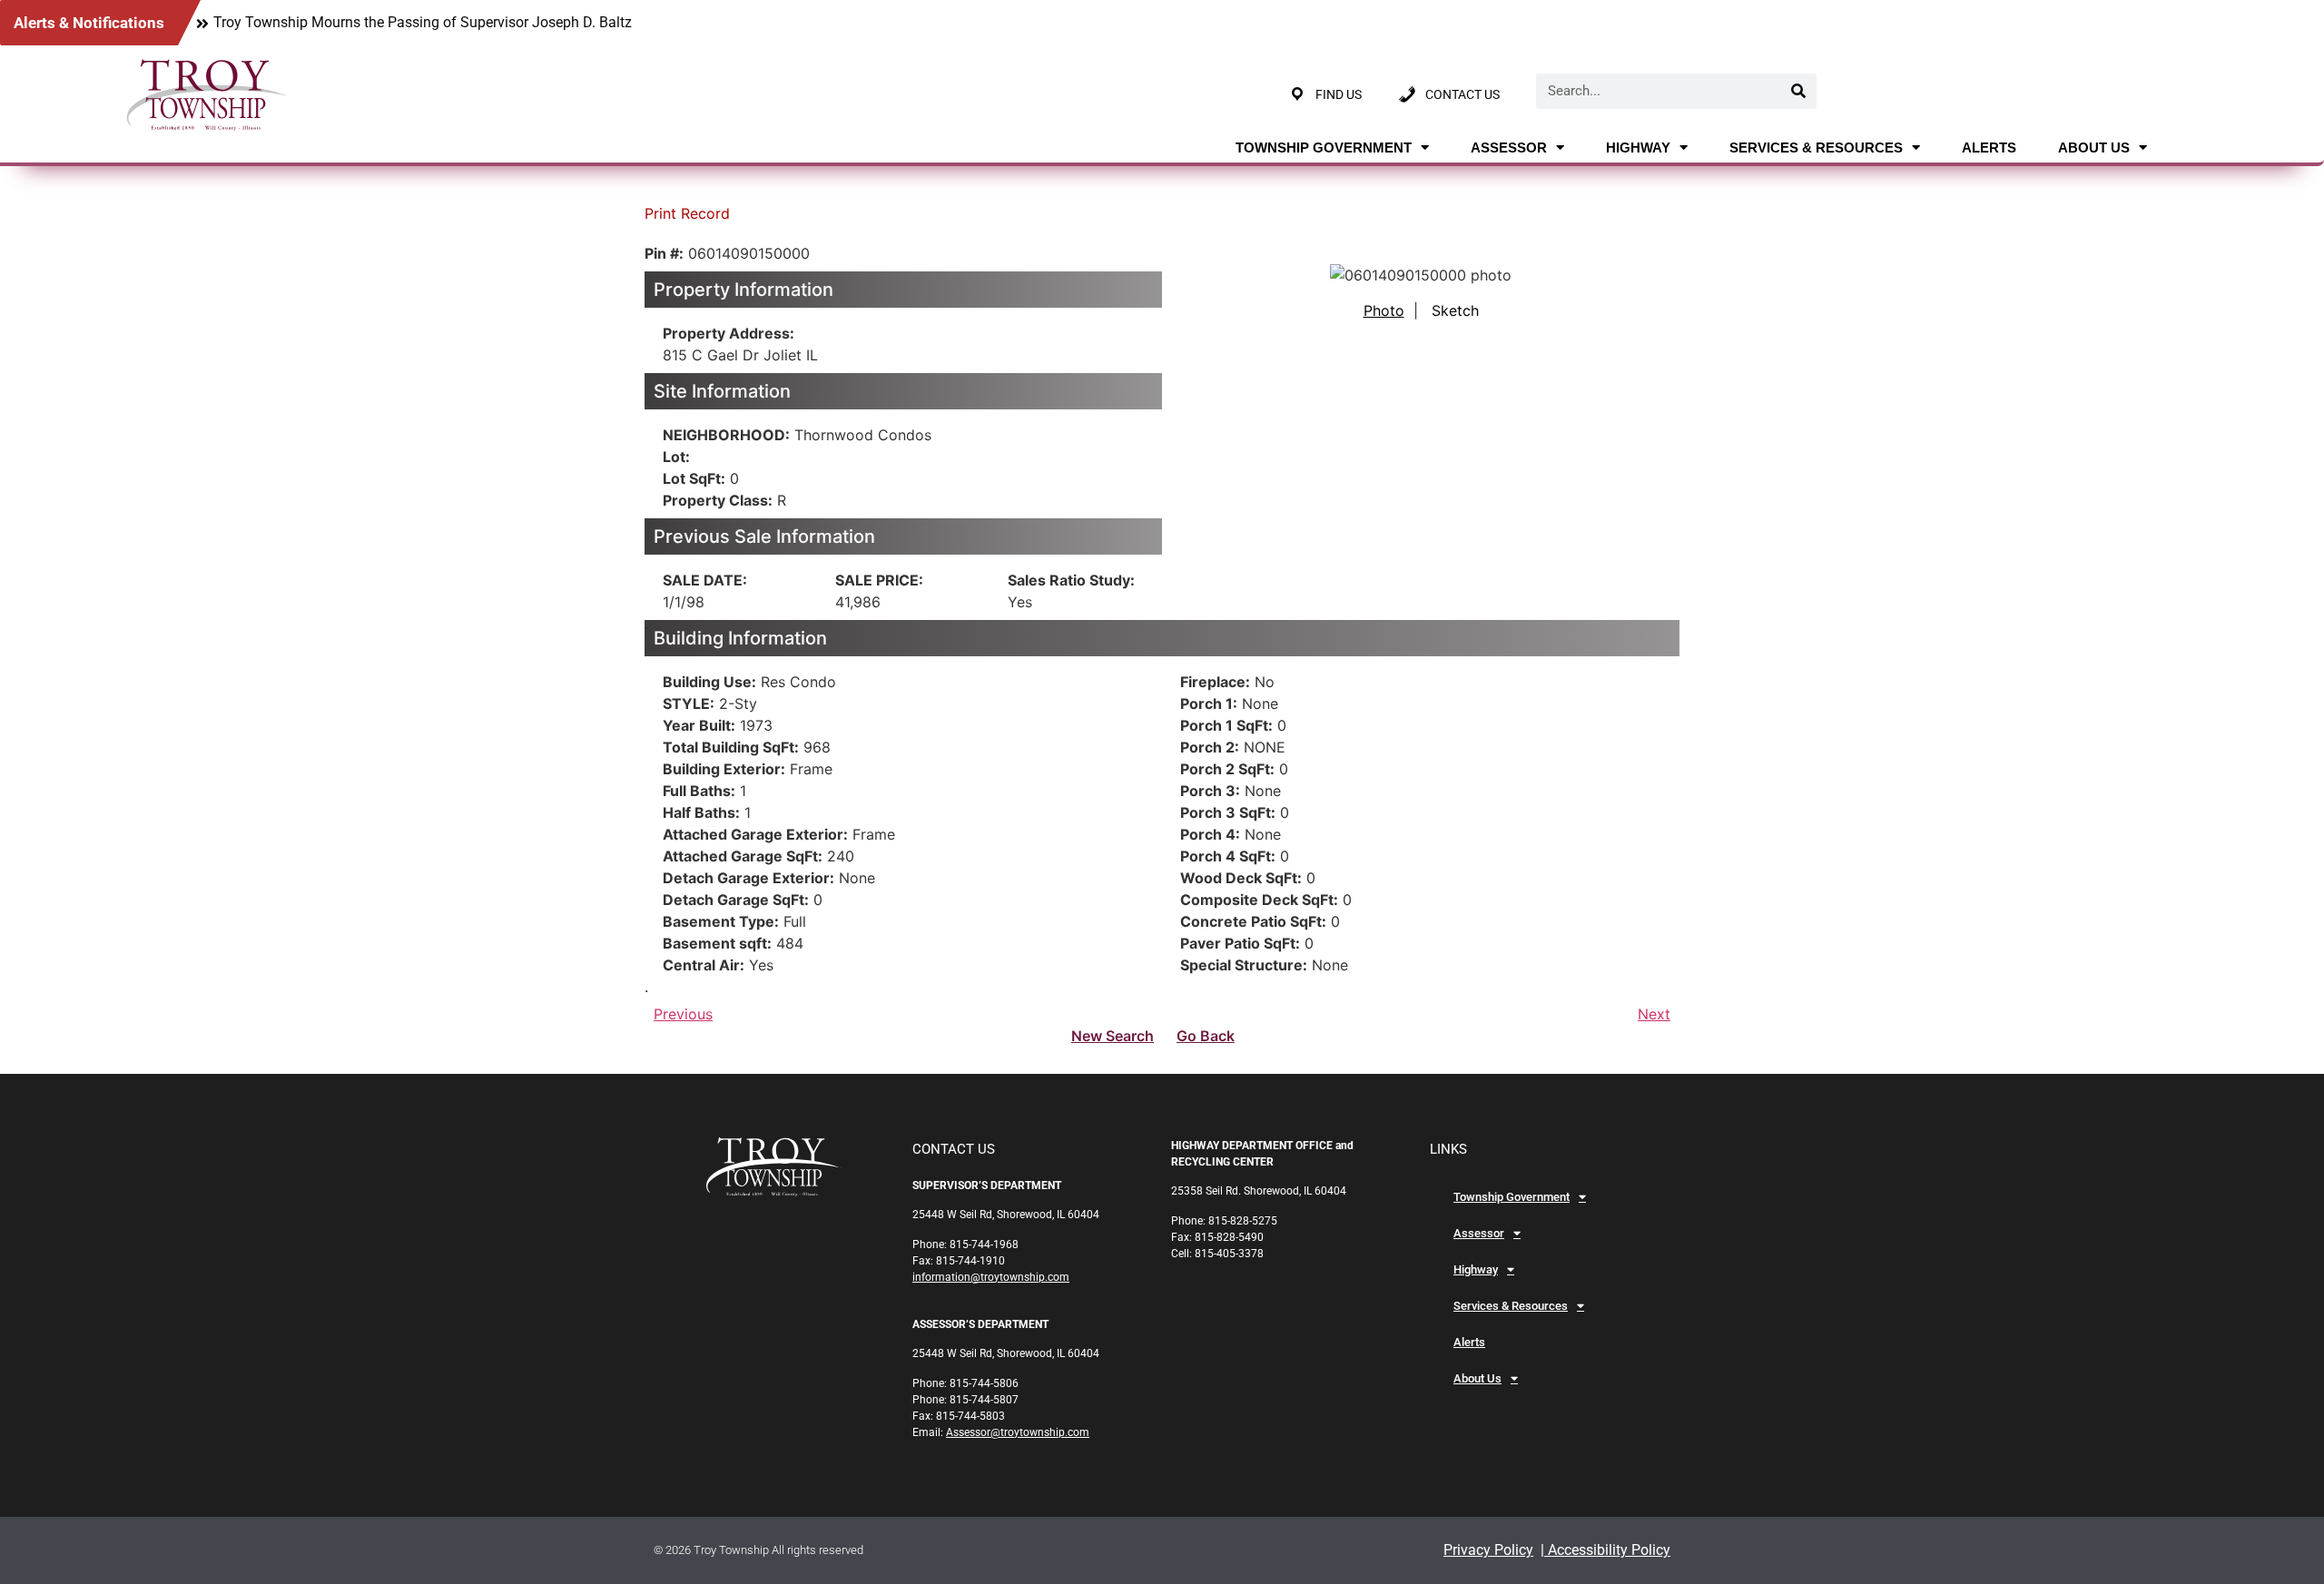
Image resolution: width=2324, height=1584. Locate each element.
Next (1654, 1014)
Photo (1384, 310)
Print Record (687, 213)
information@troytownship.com (991, 1277)
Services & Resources (1816, 148)
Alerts (1989, 148)
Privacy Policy (1488, 1550)
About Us (2094, 148)
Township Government (1324, 148)
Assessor (1509, 148)
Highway (1638, 148)
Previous (683, 1014)
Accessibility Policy (1607, 1550)
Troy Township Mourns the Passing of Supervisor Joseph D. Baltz (423, 22)
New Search (1113, 1036)
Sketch (1455, 310)
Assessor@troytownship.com (1018, 1432)
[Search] (1799, 91)
